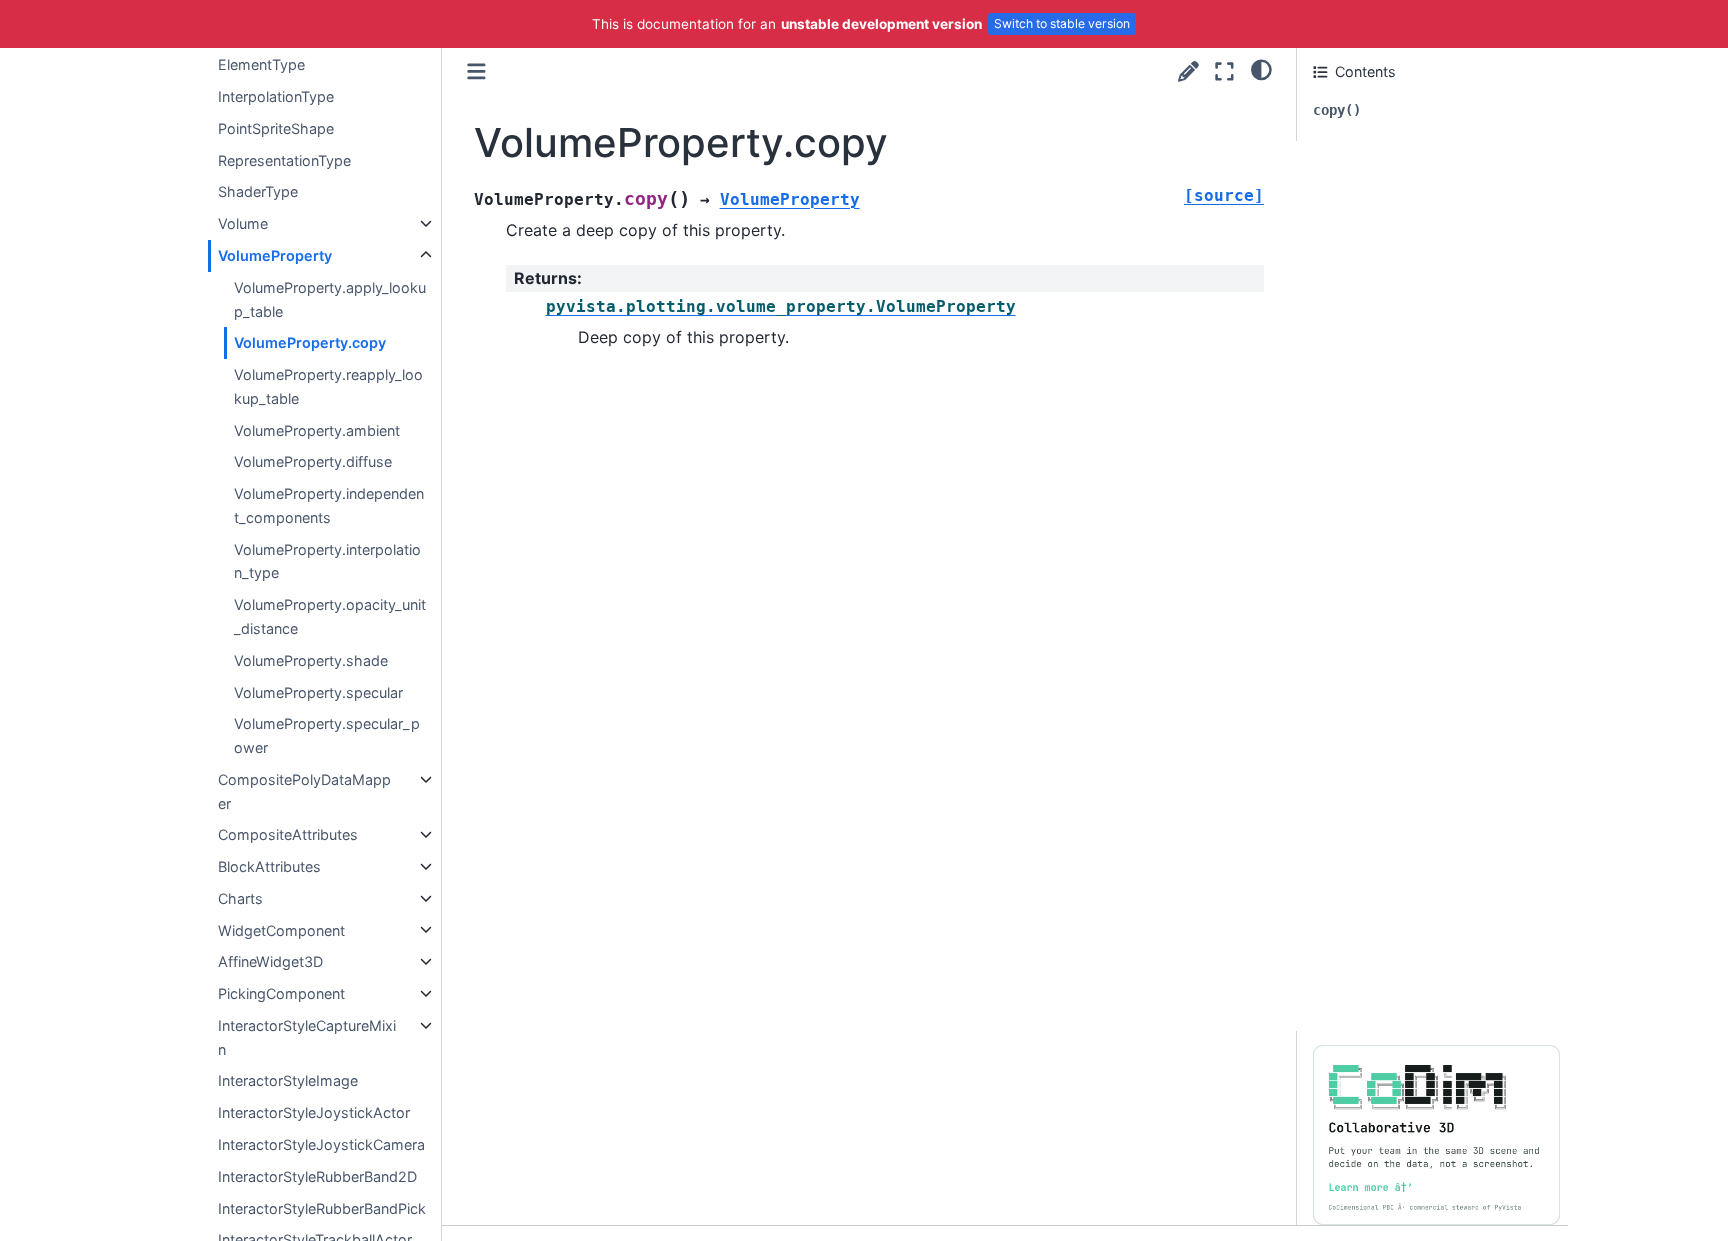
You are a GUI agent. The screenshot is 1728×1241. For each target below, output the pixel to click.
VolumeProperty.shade (311, 660)
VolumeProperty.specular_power (327, 735)
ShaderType (258, 191)
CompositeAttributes (288, 834)
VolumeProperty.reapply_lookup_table (328, 386)
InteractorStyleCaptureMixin (307, 1037)
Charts (240, 898)
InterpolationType (276, 96)
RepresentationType (284, 160)
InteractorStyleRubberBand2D (317, 1176)
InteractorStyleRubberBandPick (322, 1207)
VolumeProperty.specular (318, 691)
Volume (243, 223)
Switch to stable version (1062, 23)
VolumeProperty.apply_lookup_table (330, 299)
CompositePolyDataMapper (304, 791)
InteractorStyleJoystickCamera (321, 1144)
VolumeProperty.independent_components (329, 505)
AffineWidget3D (270, 961)
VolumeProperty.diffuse (313, 461)
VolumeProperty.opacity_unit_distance (330, 616)
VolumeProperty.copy (310, 342)
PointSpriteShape (276, 128)
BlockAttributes (269, 866)
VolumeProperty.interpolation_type (327, 560)
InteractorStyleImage (288, 1080)
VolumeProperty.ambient (317, 429)
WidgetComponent (281, 929)
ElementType (261, 64)
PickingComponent (281, 993)
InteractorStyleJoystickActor (314, 1112)
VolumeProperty (275, 255)
